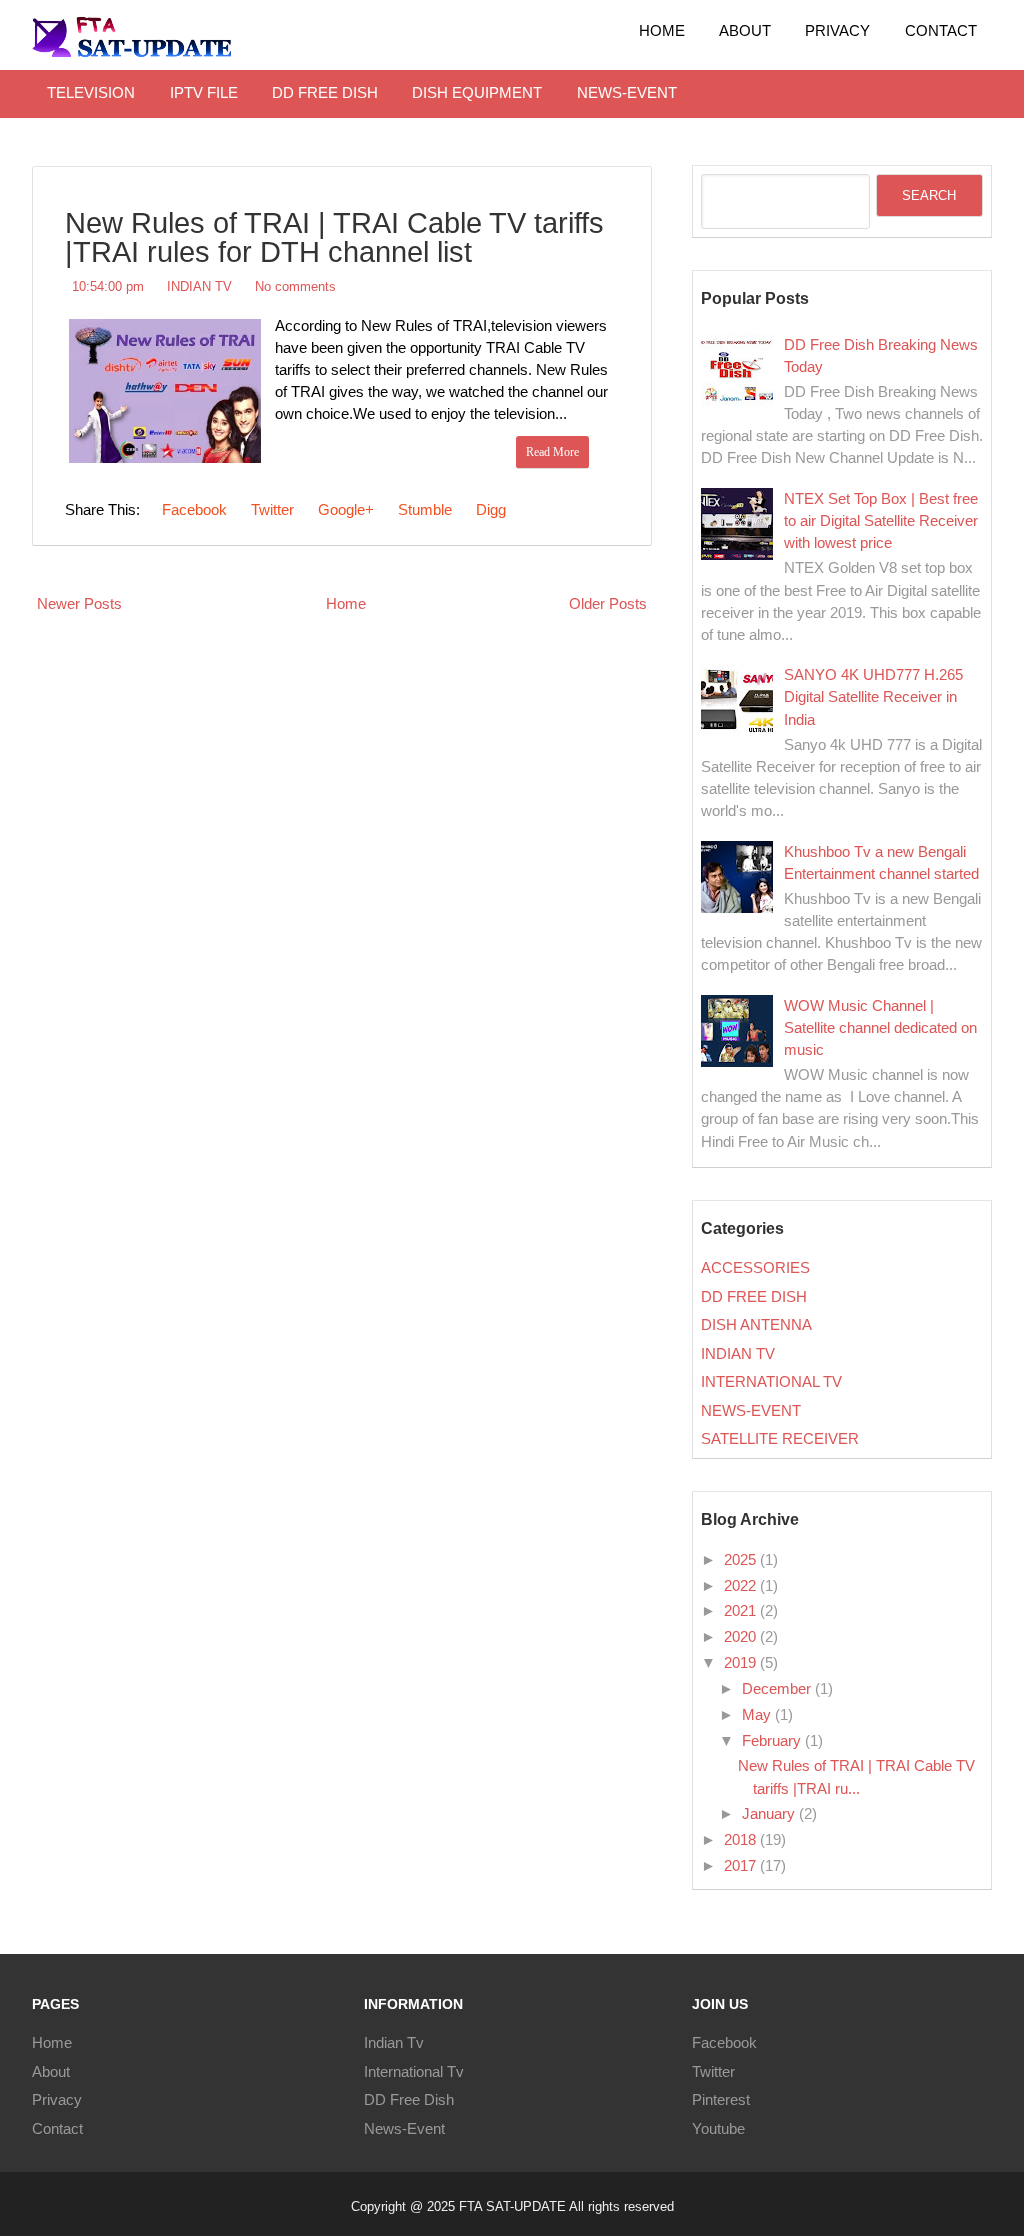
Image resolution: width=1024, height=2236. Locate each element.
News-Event (404, 2129)
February (773, 1741)
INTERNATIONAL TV (771, 1382)
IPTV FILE (204, 93)
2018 (742, 1840)
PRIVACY (837, 31)
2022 (742, 1586)
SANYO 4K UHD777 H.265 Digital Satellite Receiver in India (873, 697)
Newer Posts (79, 604)
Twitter (270, 510)
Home (662, 31)
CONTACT (941, 31)
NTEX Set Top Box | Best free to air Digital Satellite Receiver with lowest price (881, 521)
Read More (552, 452)
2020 (742, 1637)
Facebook (192, 510)
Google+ (344, 510)
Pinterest (721, 2100)
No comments (295, 286)
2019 (742, 1663)
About (51, 2072)
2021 (742, 1611)
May (758, 1715)
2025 (742, 1560)
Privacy (57, 2100)
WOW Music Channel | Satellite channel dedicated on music (880, 1028)
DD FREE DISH (325, 93)
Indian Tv (394, 2043)
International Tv (414, 2072)
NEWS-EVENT (627, 93)
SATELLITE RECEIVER (780, 1439)
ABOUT (745, 31)
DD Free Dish (409, 2100)
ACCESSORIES (755, 1268)
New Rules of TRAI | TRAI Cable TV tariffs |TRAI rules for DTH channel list (334, 237)
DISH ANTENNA (756, 1325)
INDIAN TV (199, 286)
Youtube (718, 2129)
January (770, 1814)
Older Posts (608, 604)
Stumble (423, 510)
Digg (489, 510)
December (778, 1689)
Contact (57, 2129)
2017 (742, 1866)
